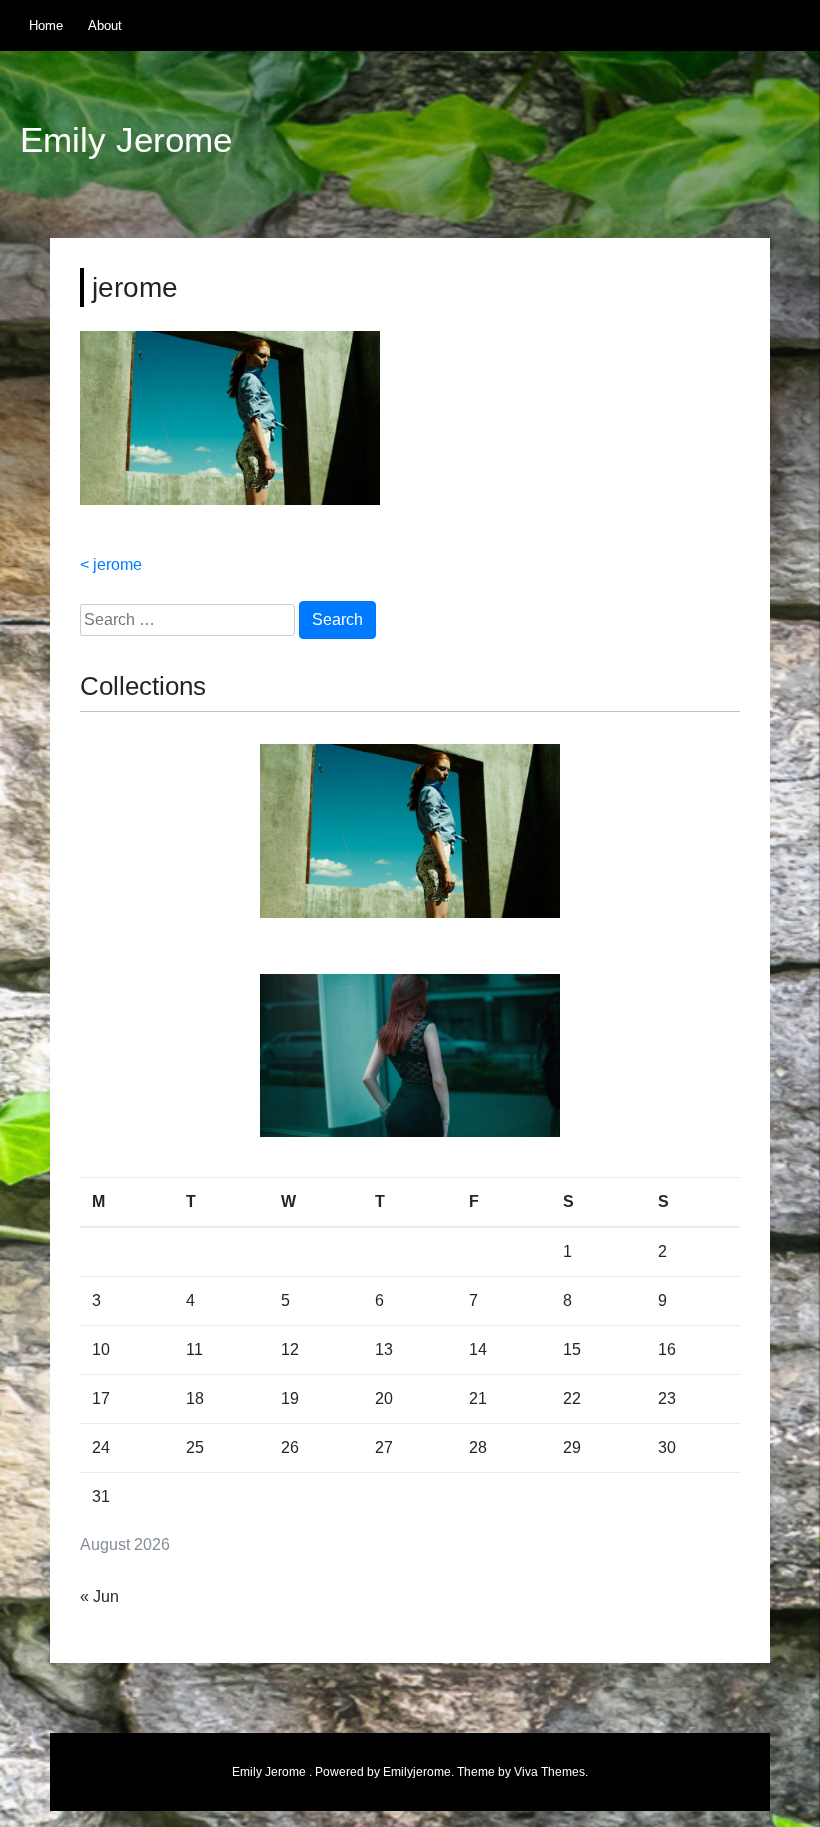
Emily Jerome (126, 140)
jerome (117, 564)
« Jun (99, 1596)
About (105, 25)
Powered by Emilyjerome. (386, 1772)
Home (46, 25)
